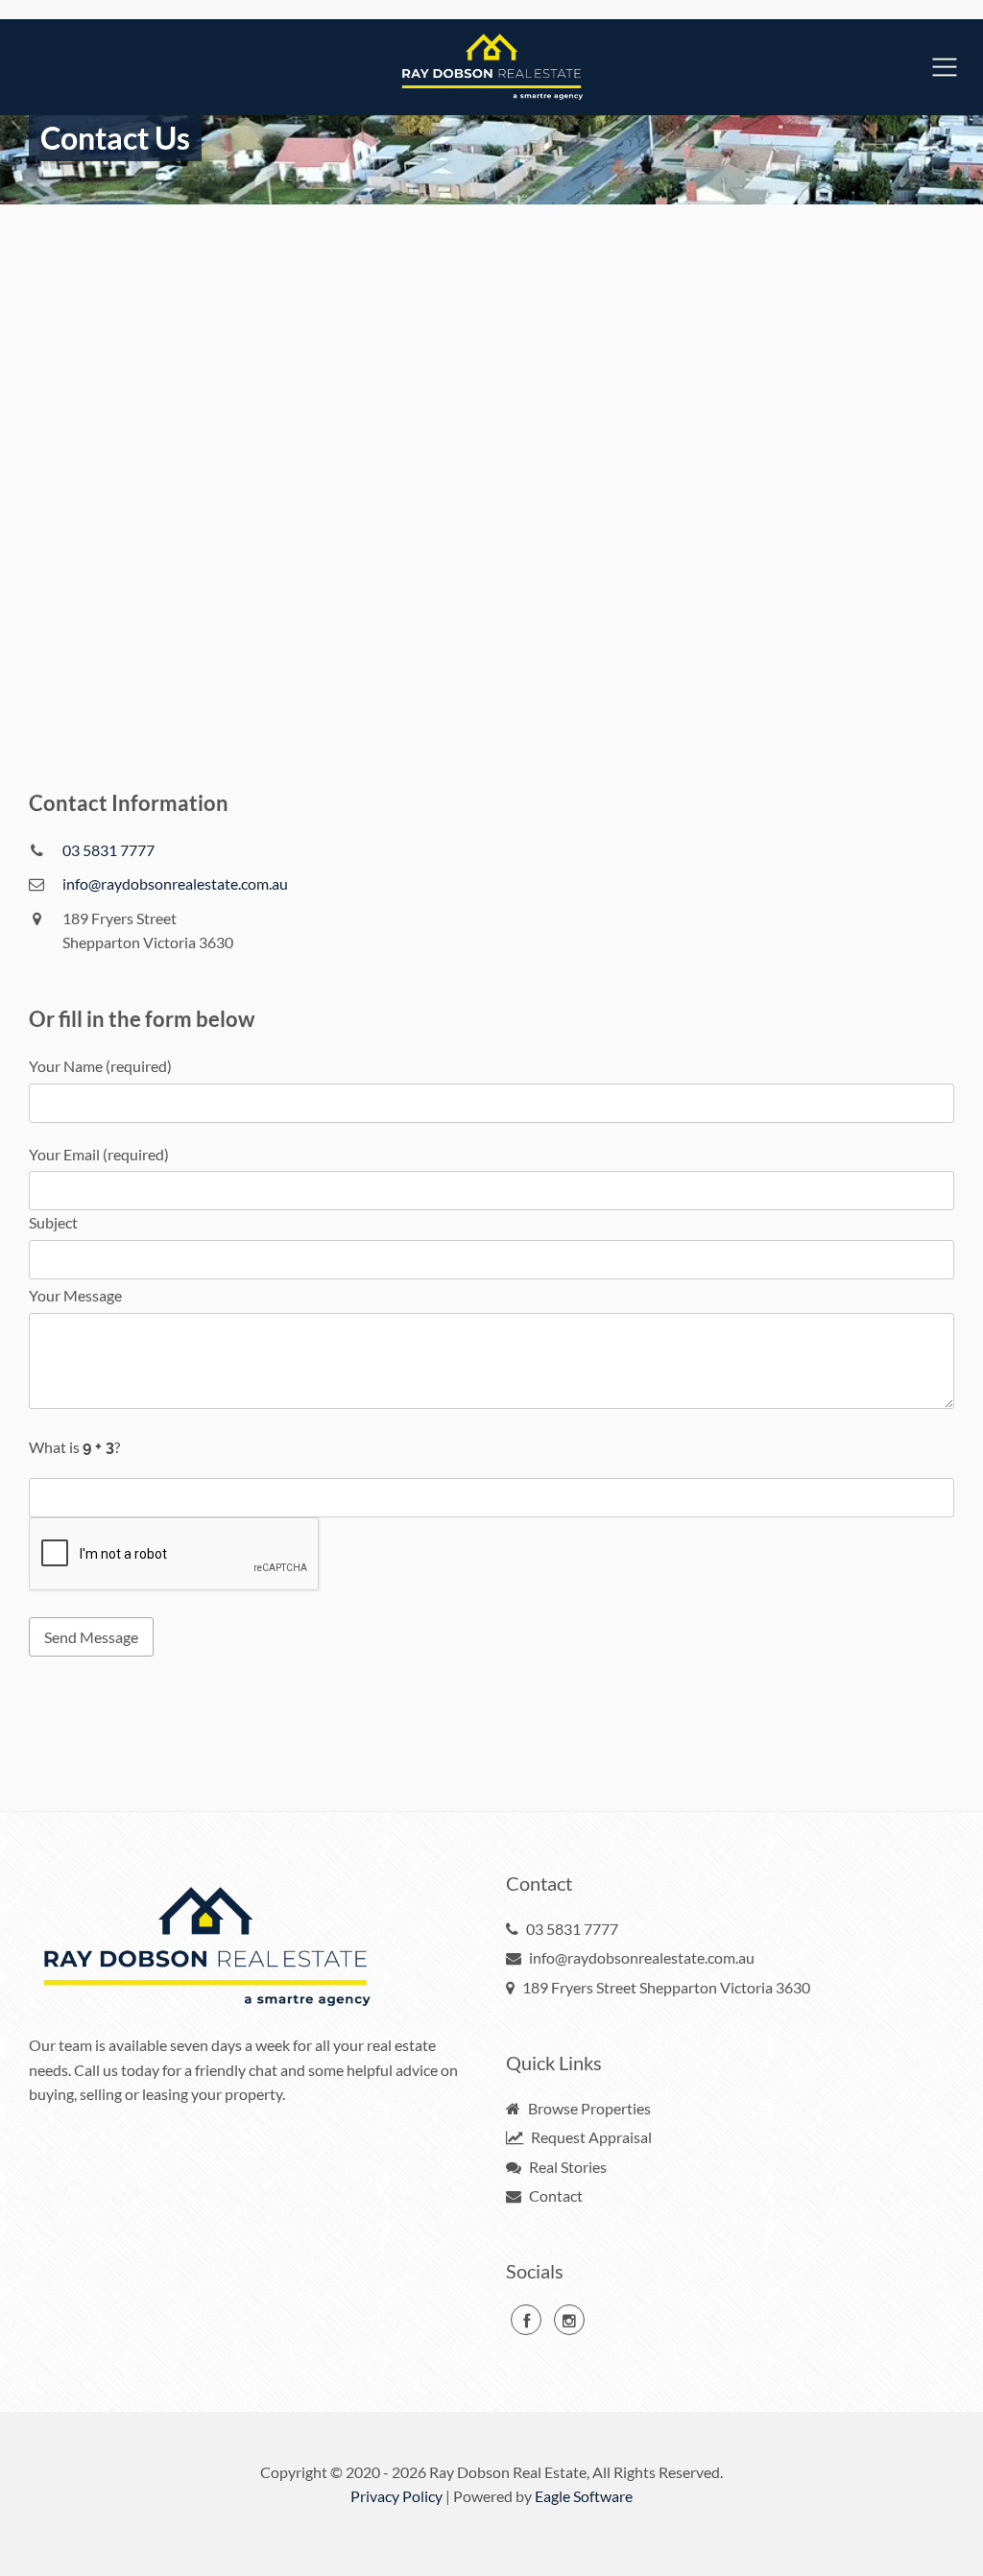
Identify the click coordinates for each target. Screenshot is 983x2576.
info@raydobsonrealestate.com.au (175, 883)
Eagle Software (584, 2496)
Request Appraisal (590, 2137)
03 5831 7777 (108, 850)
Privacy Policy (396, 2496)
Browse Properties (588, 2108)
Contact (554, 2195)
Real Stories (566, 2167)
